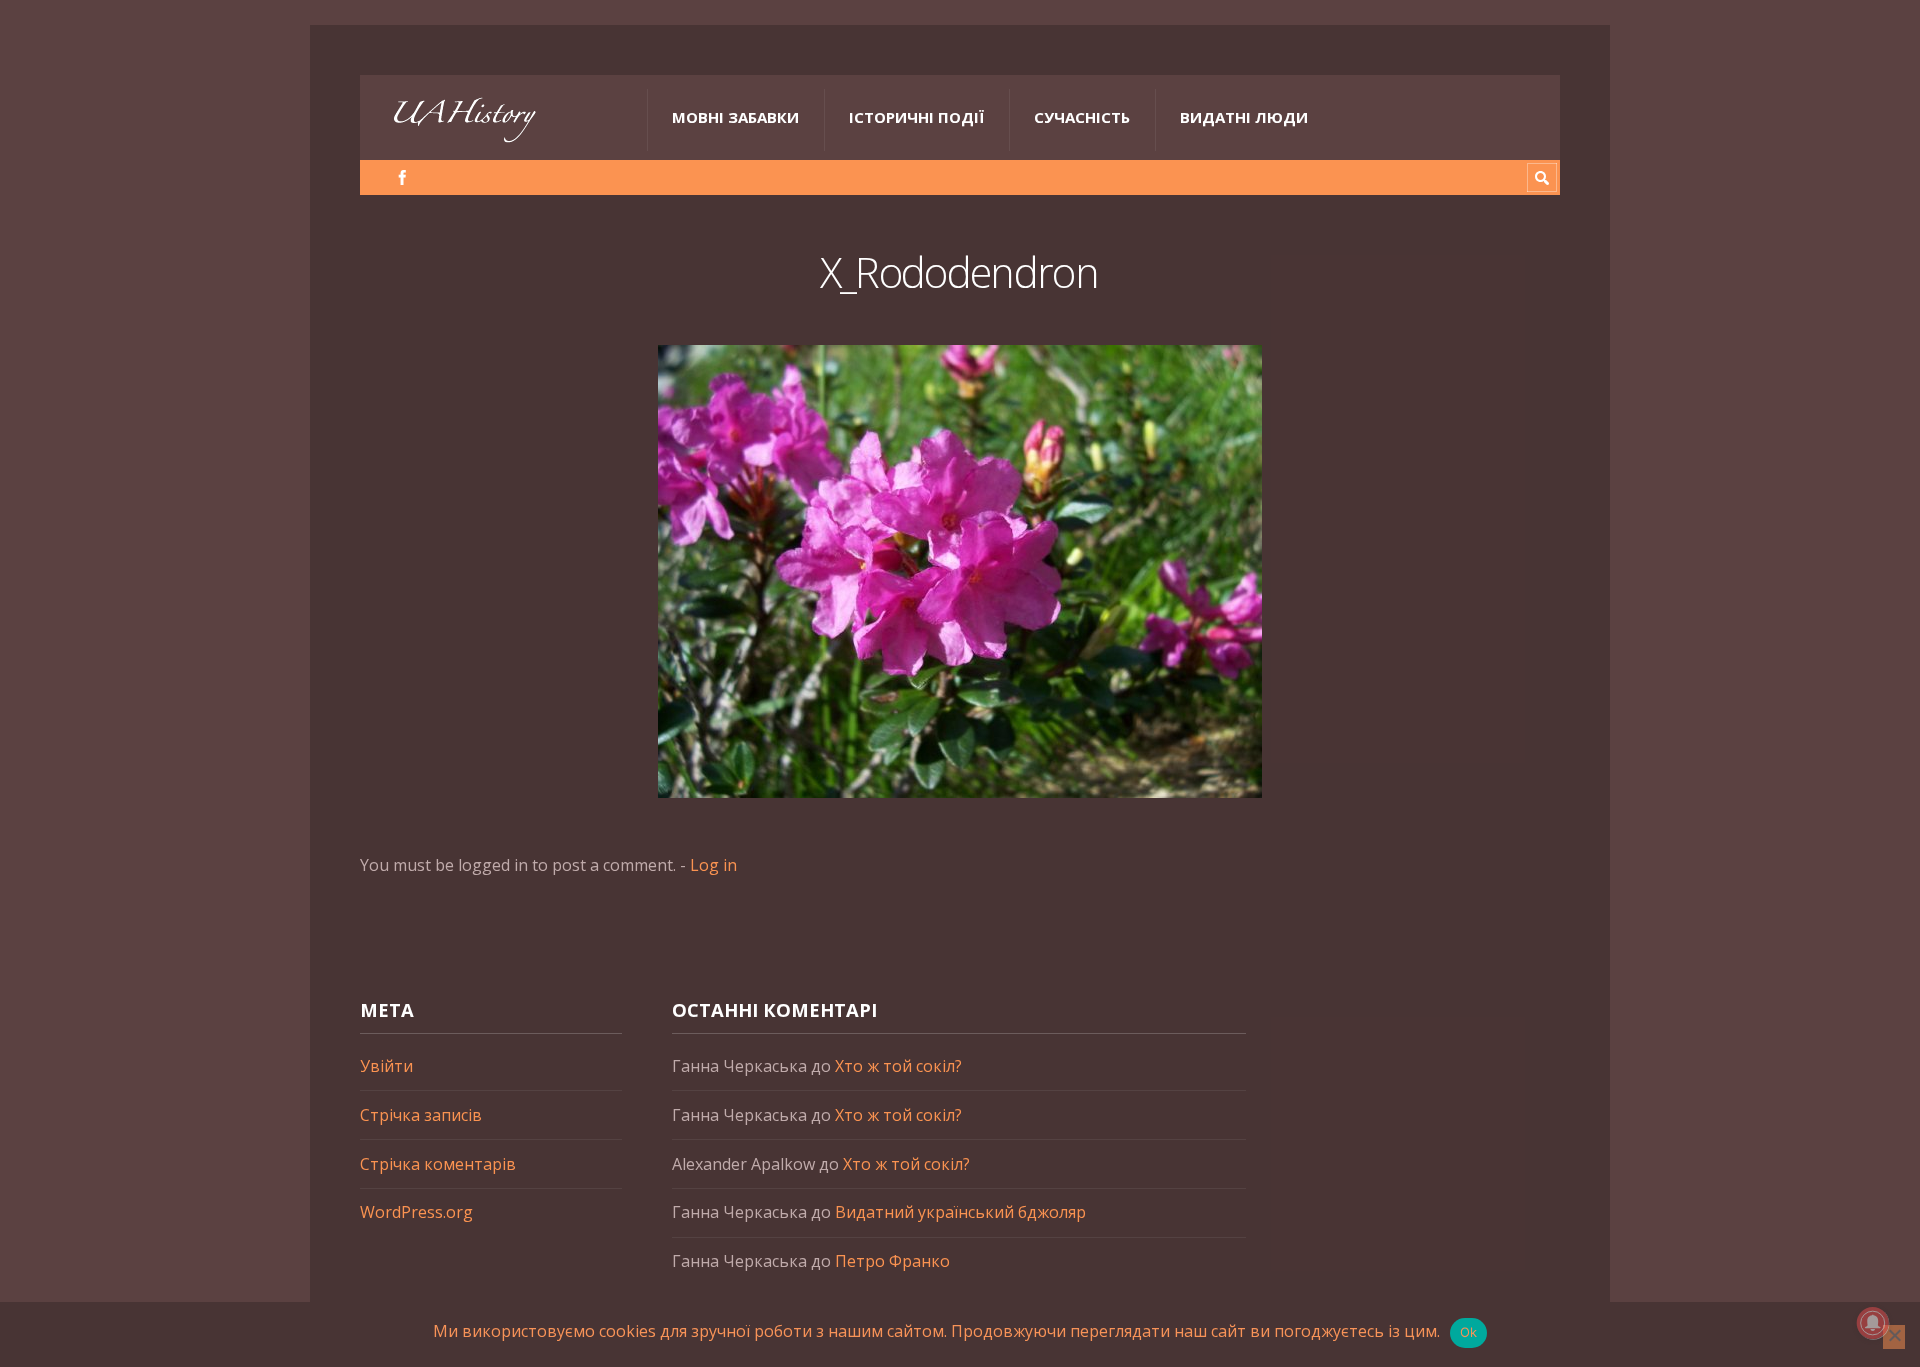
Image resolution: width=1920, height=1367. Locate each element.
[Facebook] (402, 177)
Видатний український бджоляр (960, 1212)
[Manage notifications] (1873, 1323)
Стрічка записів (421, 1115)
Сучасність (1082, 117)
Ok (1469, 1332)
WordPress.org (416, 1212)
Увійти (386, 1066)
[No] (1894, 1337)
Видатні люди (1244, 117)
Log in (713, 865)
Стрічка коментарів (438, 1164)
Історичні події (916, 117)
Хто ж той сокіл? (898, 1066)
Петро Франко (892, 1261)
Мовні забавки (735, 117)
